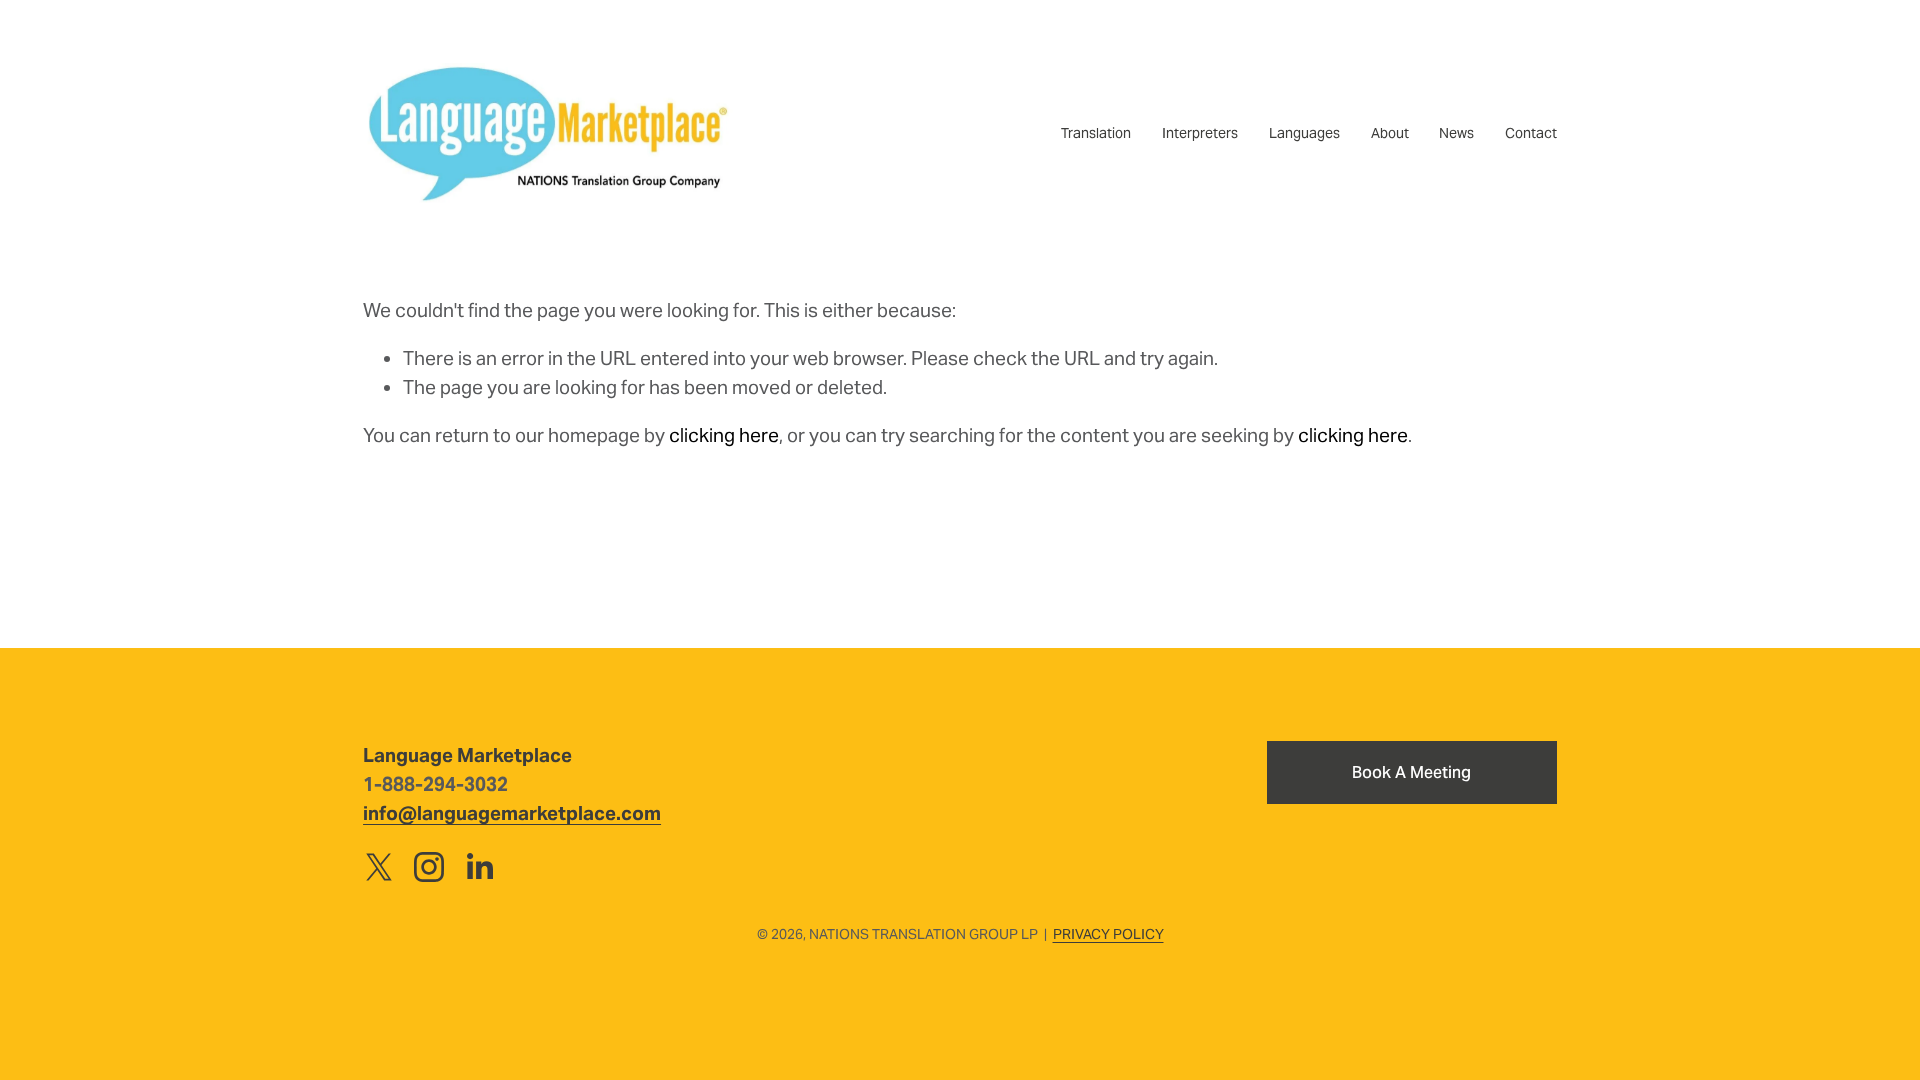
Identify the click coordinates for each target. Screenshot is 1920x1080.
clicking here (724, 435)
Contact (1531, 133)
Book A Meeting (1411, 772)
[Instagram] (429, 867)
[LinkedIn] (479, 867)
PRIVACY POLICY (1108, 934)
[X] (379, 867)
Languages (1304, 133)
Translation (1096, 133)
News (1456, 133)
